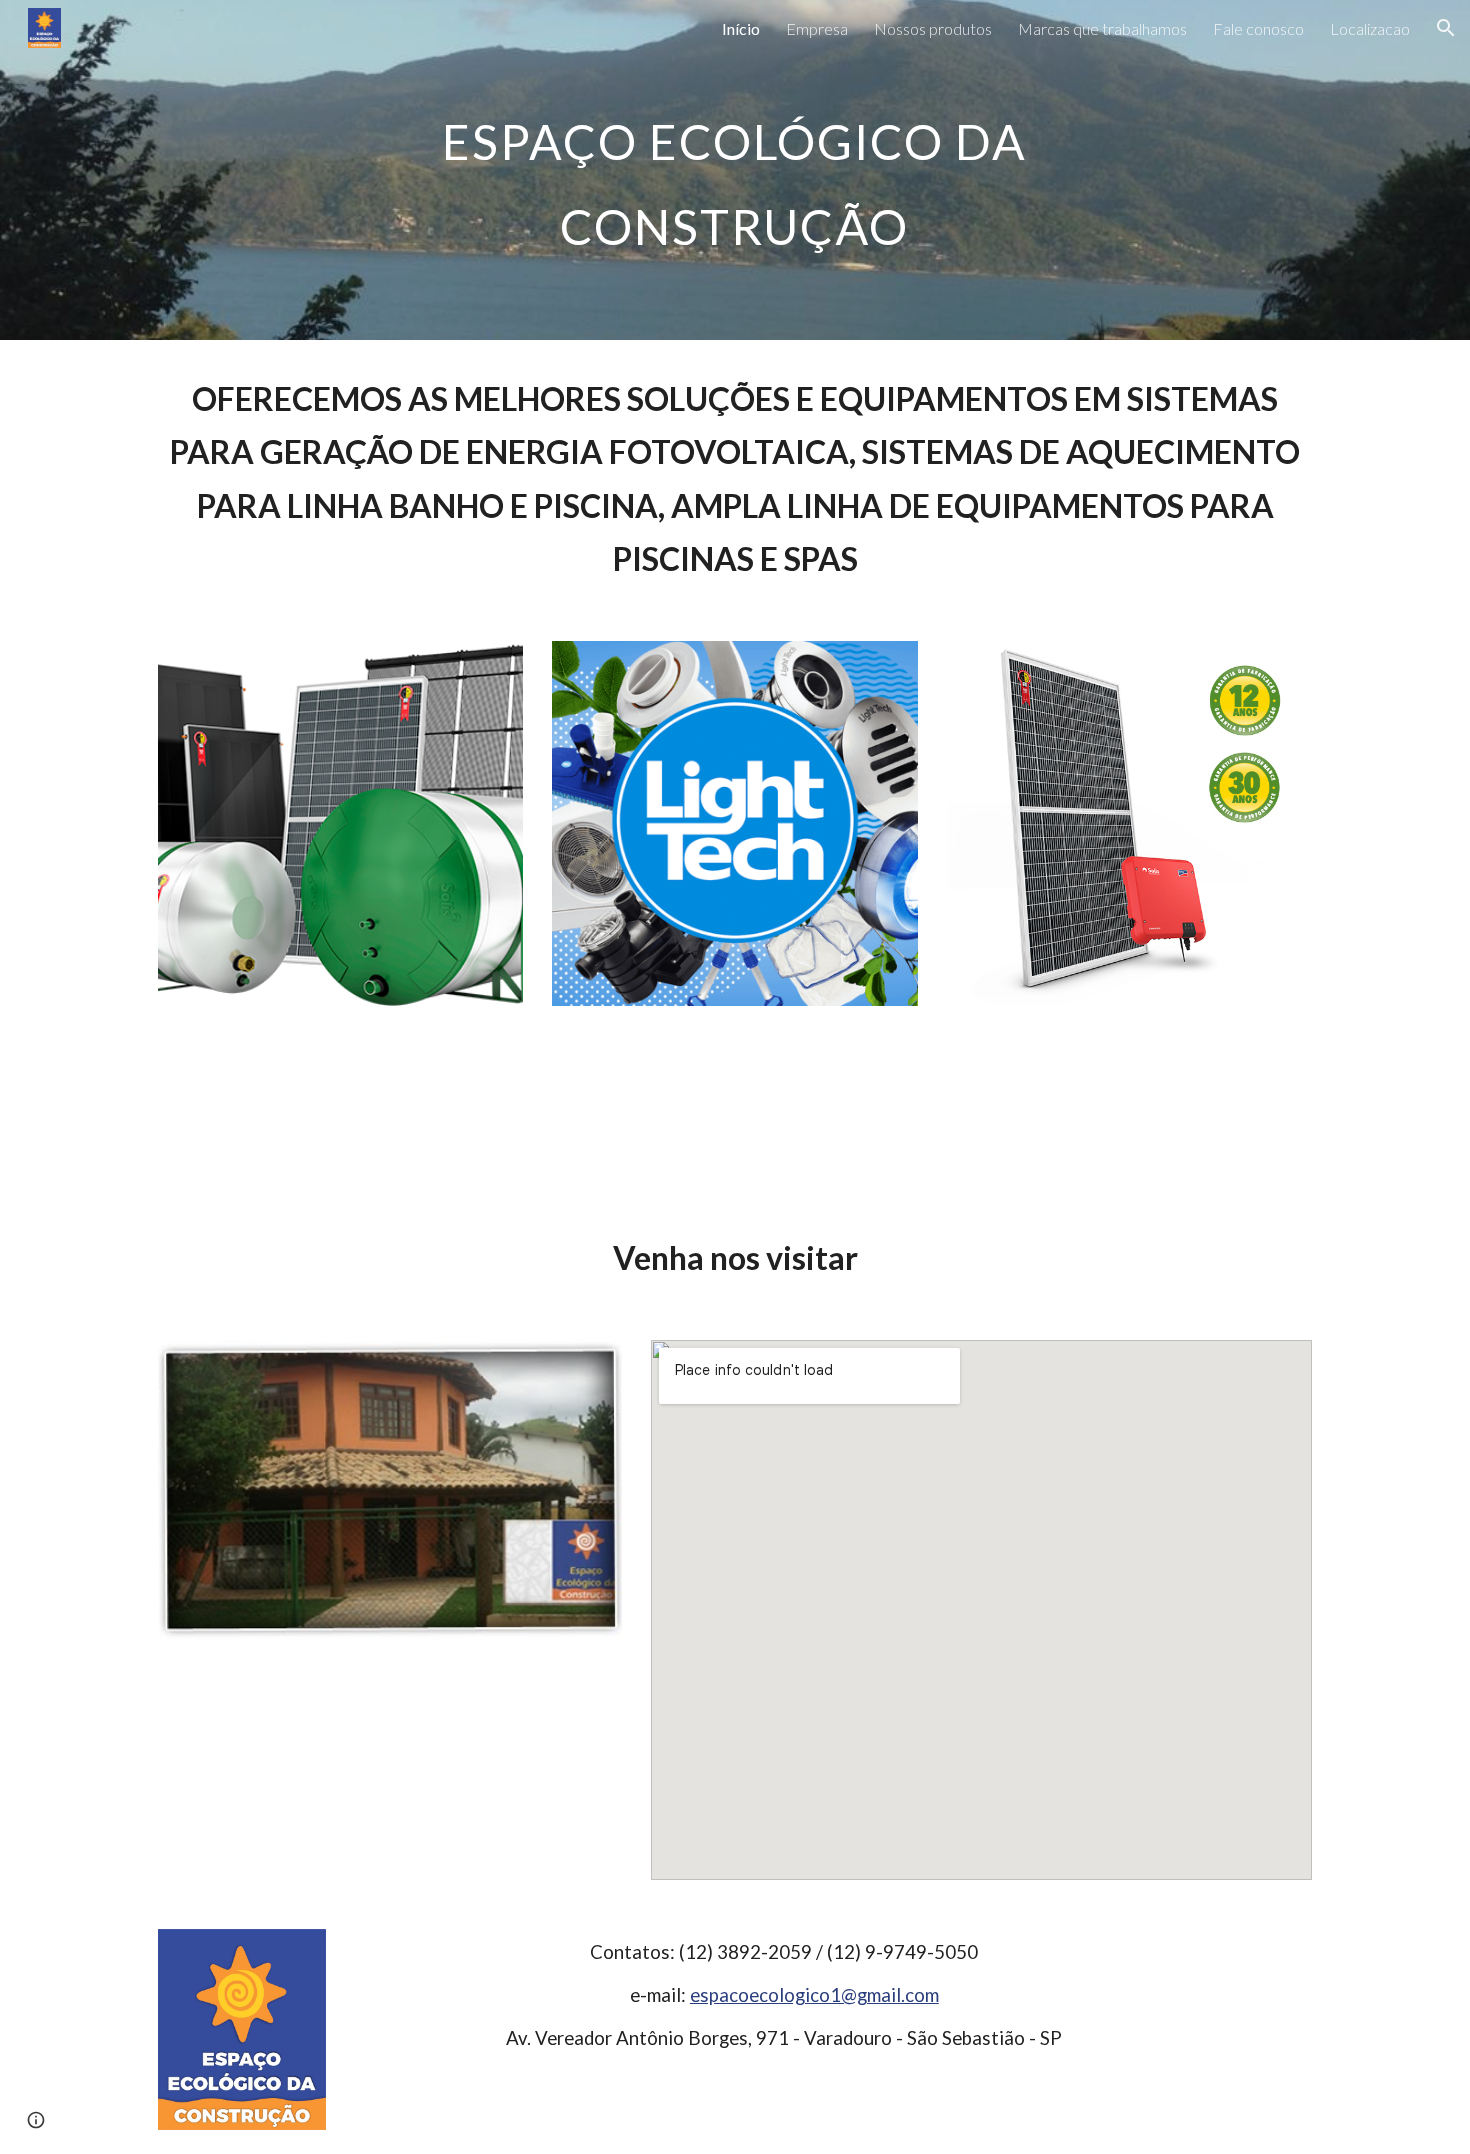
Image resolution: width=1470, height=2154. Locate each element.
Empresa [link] (817, 28)
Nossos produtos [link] (933, 28)
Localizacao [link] (1370, 28)
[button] (1446, 28)
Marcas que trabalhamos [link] (1102, 28)
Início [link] (741, 28)
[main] (735, 170)
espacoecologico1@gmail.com (814, 1995)
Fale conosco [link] (1258, 28)
